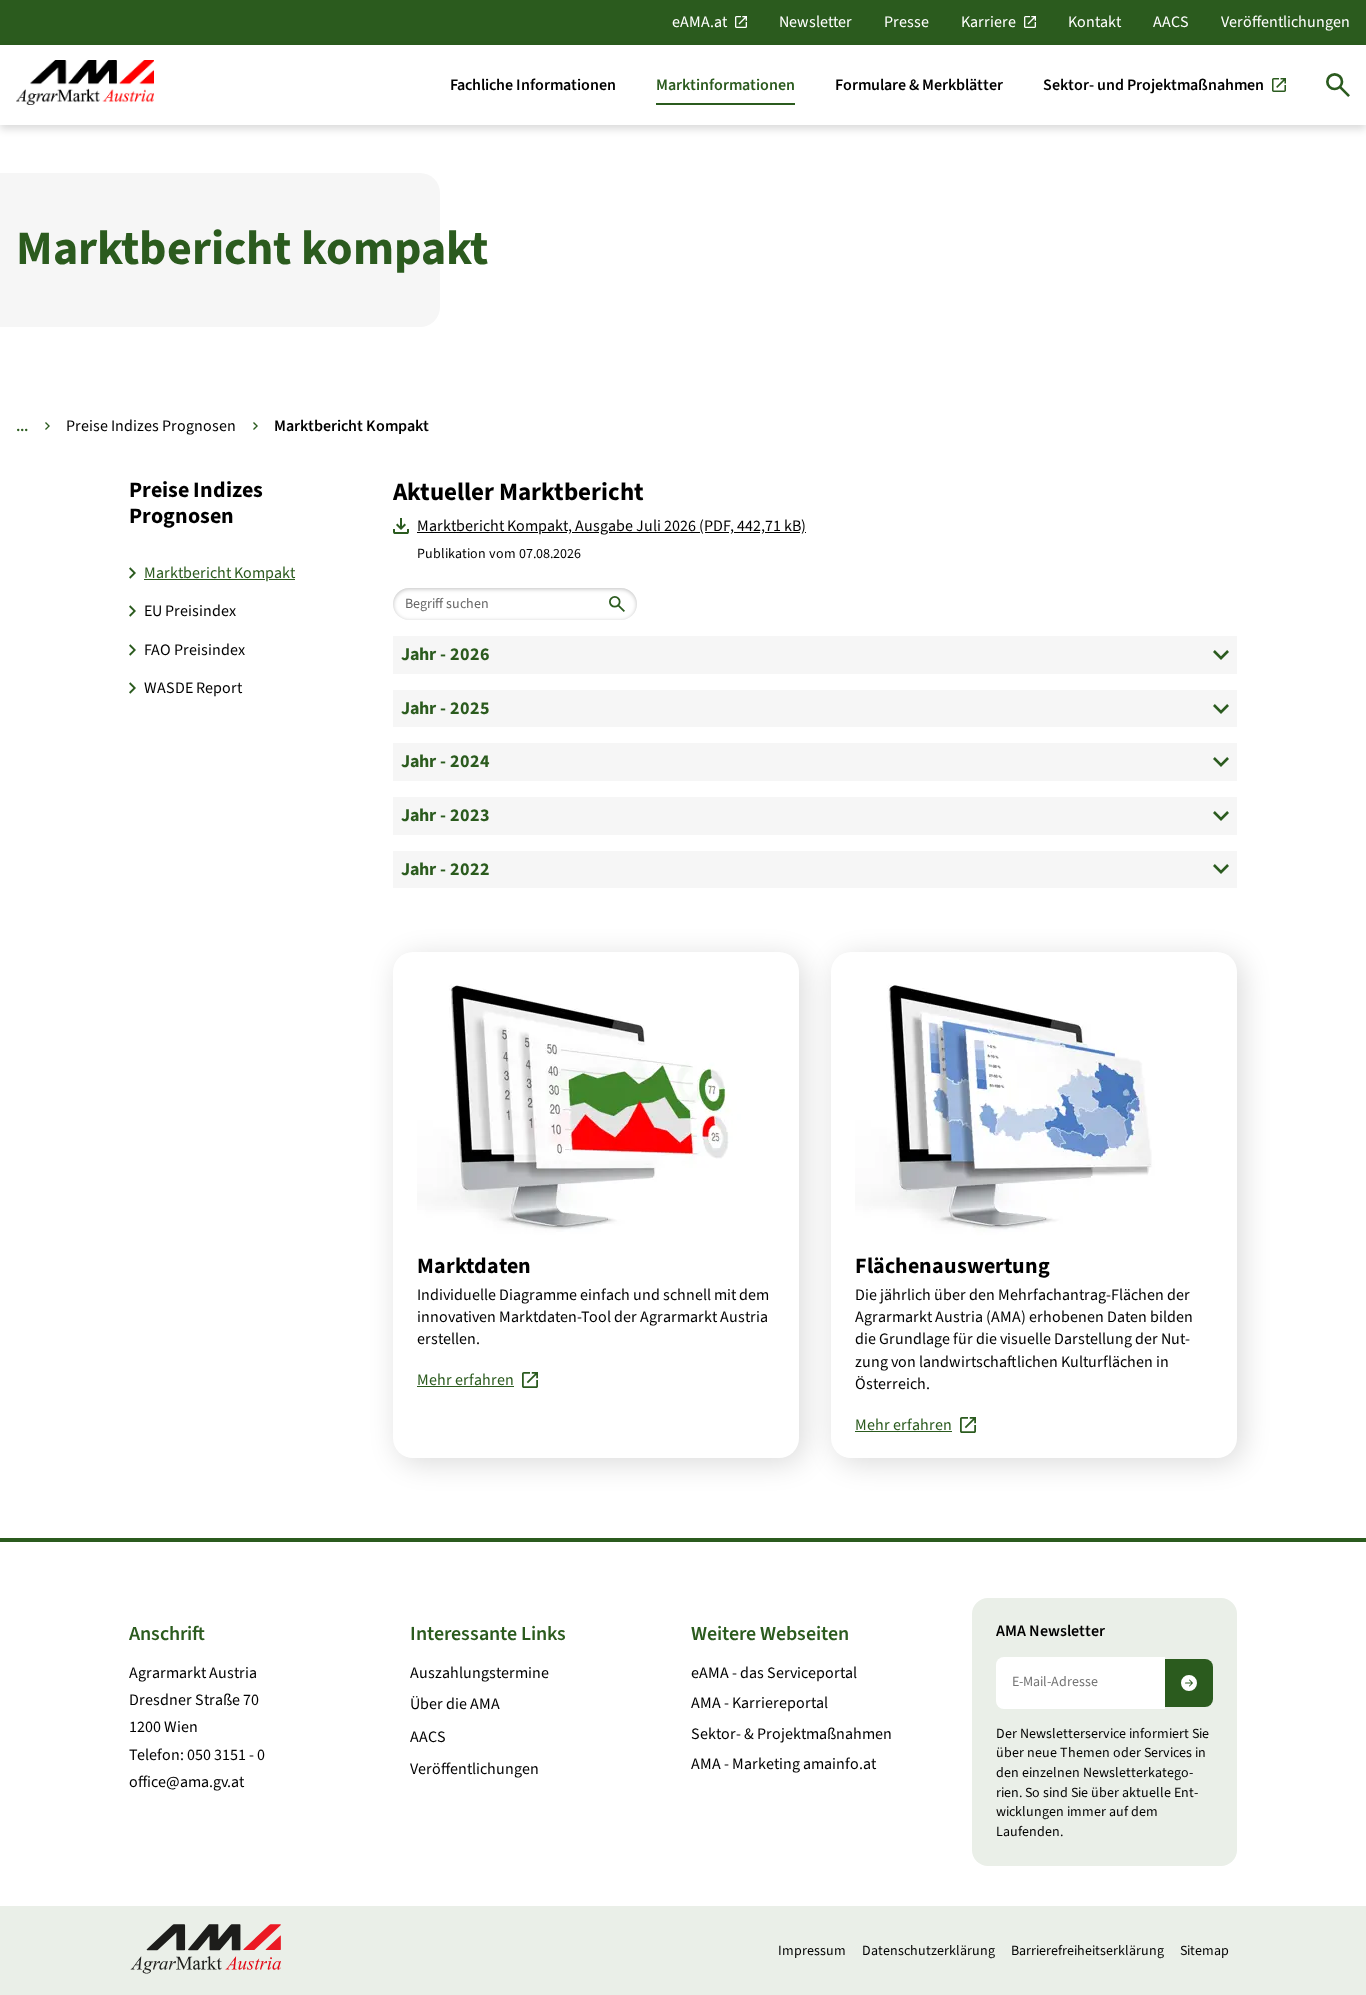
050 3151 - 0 (226, 1755)
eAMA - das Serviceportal (774, 1673)
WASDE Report (193, 688)
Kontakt (1094, 22)
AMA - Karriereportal (759, 1703)
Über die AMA (455, 1704)
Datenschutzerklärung (928, 1951)
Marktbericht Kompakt (219, 573)
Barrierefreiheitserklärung (1087, 1951)
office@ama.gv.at (186, 1782)
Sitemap (1204, 1951)
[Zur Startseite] (85, 84)
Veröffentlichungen (1285, 22)
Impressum (812, 1951)
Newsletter (815, 22)
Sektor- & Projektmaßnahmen (791, 1734)
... (22, 426)
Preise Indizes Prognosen (151, 426)
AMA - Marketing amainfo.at (783, 1764)
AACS (1171, 22)
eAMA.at (699, 22)
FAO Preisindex (194, 650)
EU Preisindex (190, 611)
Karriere (988, 22)
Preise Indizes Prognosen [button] (196, 503)
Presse (906, 22)
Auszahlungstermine (479, 1673)
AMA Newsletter (1050, 1631)
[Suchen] (1338, 85)
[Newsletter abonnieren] (1189, 1683)
